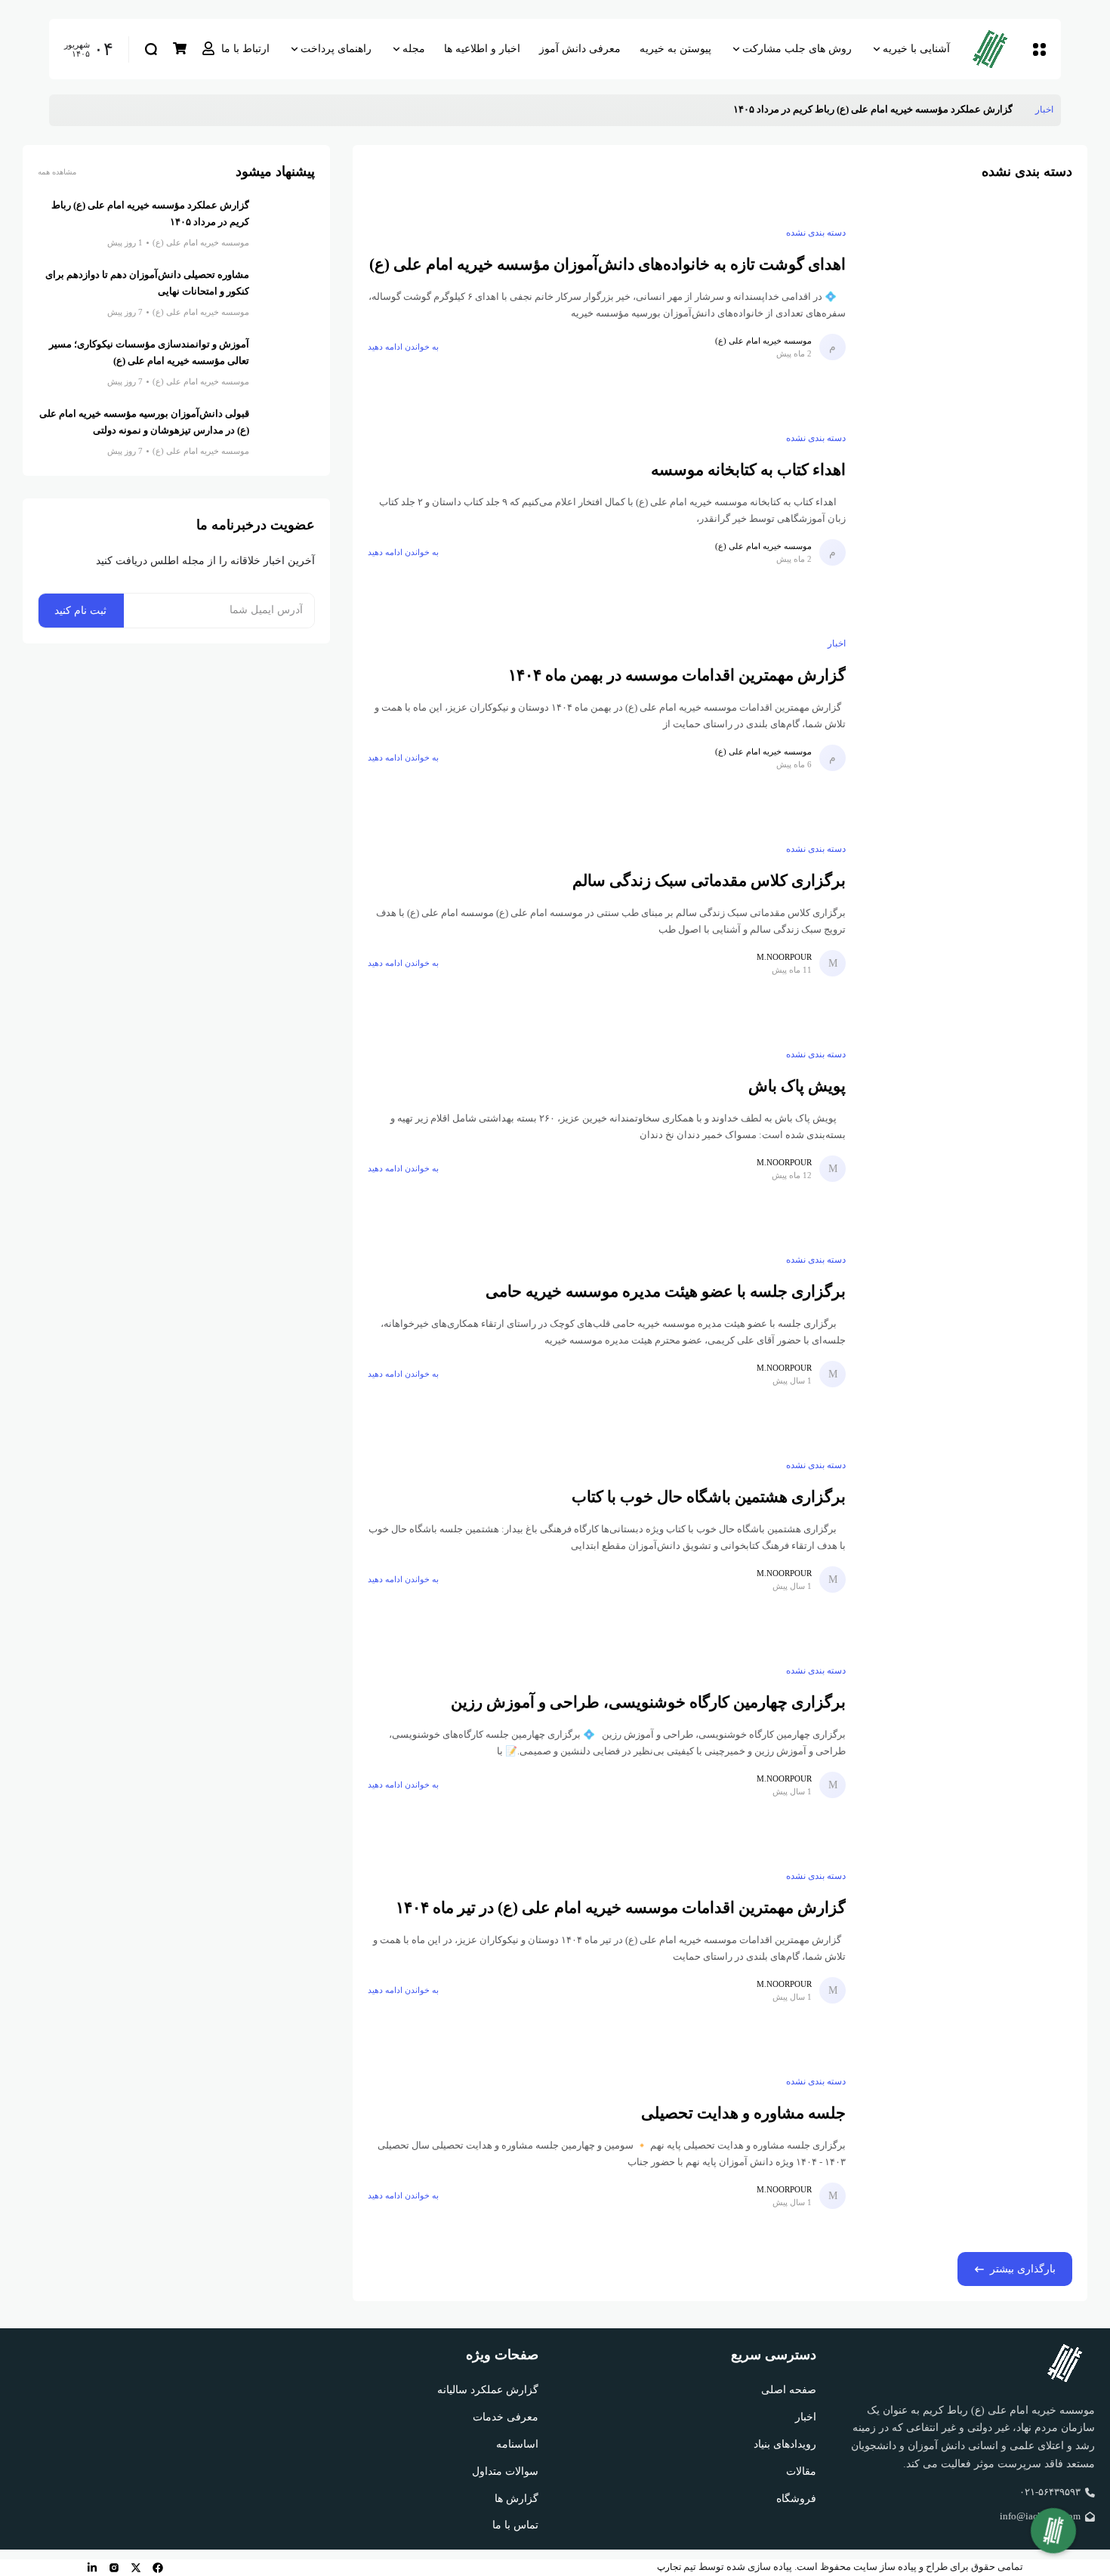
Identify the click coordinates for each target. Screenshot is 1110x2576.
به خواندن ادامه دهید (403, 347)
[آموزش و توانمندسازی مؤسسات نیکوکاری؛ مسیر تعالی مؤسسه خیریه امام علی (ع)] (288, 364)
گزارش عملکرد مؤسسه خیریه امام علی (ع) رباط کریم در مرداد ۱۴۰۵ (873, 110)
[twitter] (136, 2568)
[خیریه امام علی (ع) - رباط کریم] (996, 49)
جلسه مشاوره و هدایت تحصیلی (743, 2113)
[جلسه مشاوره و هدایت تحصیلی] (967, 2142)
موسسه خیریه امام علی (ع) (763, 341)
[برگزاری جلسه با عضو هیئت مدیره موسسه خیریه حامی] (967, 1320)
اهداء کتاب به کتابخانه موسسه (748, 470)
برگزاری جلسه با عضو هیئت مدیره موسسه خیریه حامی (666, 1291)
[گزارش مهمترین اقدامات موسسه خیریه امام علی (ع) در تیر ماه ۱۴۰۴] (967, 1936)
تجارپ (669, 2567)
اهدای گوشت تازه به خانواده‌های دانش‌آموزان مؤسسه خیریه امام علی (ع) (607, 264)
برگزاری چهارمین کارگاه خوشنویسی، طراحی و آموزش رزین (648, 1702)
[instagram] (114, 2568)
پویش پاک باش (797, 1086)
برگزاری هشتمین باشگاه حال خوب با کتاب (709, 1497)
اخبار (1044, 110)
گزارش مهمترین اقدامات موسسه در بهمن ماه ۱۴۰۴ (677, 675)
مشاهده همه (57, 172)
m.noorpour (784, 957)
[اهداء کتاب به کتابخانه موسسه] (967, 498)
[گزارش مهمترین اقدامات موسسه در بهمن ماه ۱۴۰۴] (967, 704)
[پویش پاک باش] (967, 1115)
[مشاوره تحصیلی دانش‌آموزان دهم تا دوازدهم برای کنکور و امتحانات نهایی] (288, 295)
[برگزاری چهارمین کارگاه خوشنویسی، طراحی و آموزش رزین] (967, 1731)
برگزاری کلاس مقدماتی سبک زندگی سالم (709, 881)
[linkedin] (92, 2568)
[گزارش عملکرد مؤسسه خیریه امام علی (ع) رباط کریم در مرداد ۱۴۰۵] (1024, 110)
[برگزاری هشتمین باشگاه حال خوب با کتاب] (967, 1526)
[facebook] (158, 2568)
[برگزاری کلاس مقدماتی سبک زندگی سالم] (967, 909)
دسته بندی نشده (816, 233)
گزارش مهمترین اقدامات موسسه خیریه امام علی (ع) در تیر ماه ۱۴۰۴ (621, 1908)
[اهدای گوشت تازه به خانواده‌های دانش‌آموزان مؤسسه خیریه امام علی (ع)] (967, 293)
